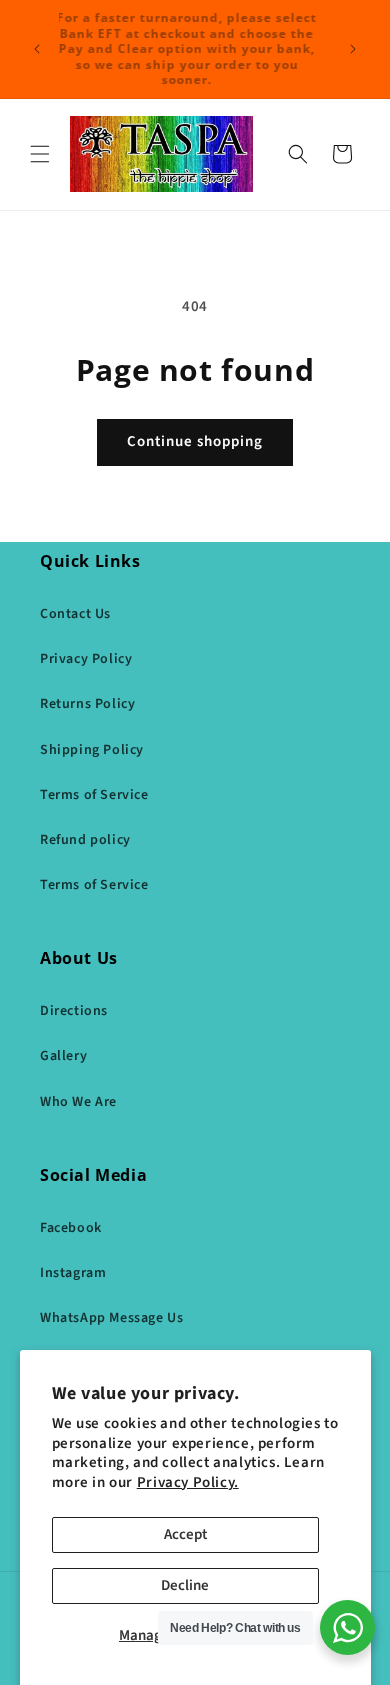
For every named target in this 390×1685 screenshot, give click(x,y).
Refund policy (85, 840)
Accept (185, 1534)
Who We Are (78, 1102)
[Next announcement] (353, 49)
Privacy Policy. (188, 1482)
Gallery (63, 1056)
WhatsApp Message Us (111, 1318)
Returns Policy (87, 704)
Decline (185, 1585)
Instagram (73, 1273)
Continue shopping (195, 441)
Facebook (71, 1228)
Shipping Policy (92, 750)
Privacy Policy (86, 659)
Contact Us (75, 614)
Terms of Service (94, 795)
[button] (40, 154)
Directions (74, 1011)
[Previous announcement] (37, 49)
